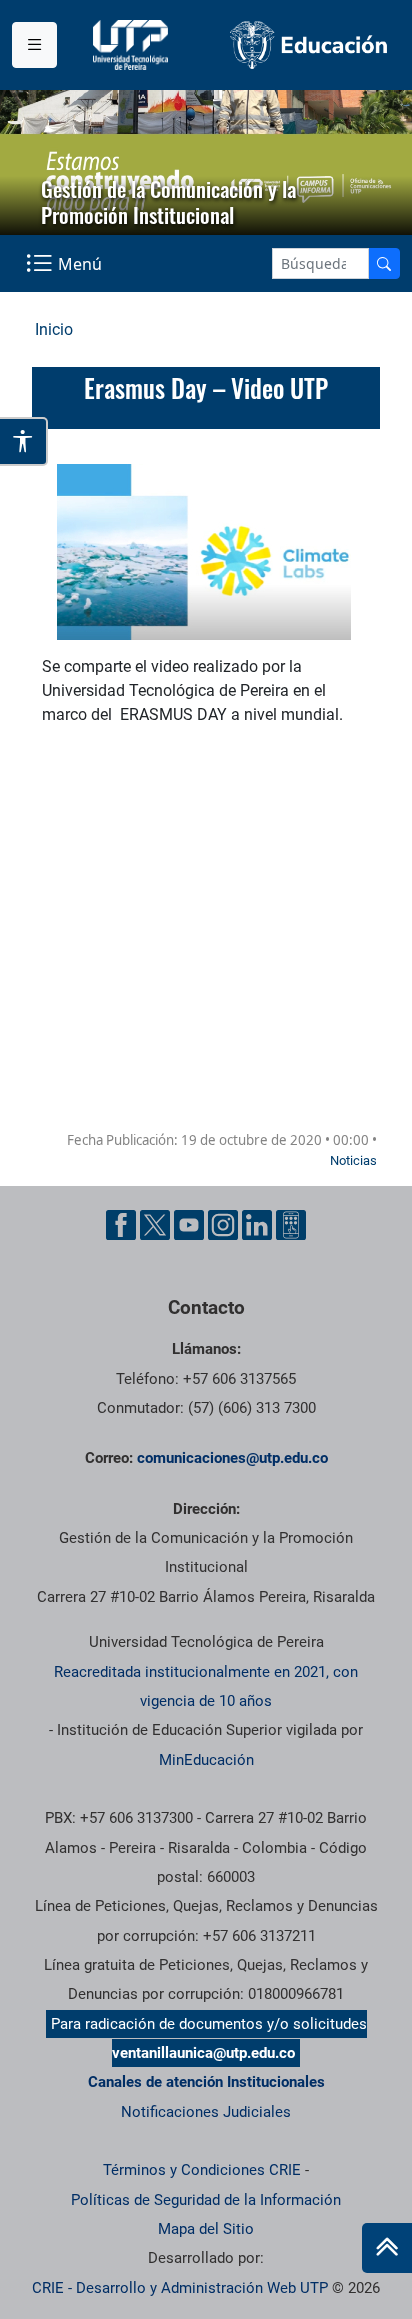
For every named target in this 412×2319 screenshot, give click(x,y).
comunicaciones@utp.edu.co (232, 1458)
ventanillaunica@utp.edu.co (203, 2053)
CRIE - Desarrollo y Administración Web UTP (180, 2288)
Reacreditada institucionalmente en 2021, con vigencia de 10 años (206, 1686)
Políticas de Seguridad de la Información (206, 2200)
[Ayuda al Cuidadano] (291, 1225)
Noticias (353, 1160)
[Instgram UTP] (223, 1225)
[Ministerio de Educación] (309, 44)
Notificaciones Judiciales (206, 2112)
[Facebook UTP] (121, 1225)
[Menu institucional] (34, 45)
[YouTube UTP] (189, 1225)
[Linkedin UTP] (257, 1225)
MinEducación (206, 1760)
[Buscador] (384, 263)
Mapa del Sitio (206, 2229)
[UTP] (133, 45)
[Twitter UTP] (155, 1225)
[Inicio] (387, 2248)
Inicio (54, 329)
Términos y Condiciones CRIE (202, 2170)
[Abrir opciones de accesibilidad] (24, 441)
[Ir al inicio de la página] (387, 2248)
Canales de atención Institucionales (206, 2082)
